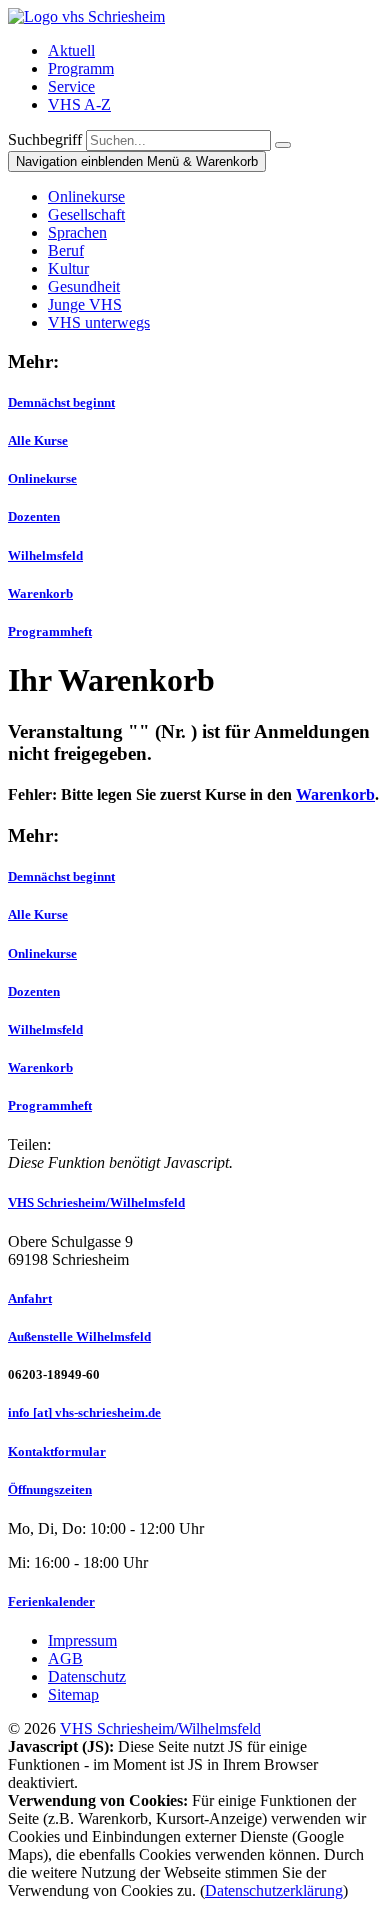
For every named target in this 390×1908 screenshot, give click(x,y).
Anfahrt (30, 1298)
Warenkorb (40, 593)
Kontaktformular (57, 1451)
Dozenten (34, 516)
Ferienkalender (51, 1601)
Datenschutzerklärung (274, 1890)
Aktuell (71, 50)
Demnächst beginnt (61, 402)
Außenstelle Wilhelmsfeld (79, 1336)
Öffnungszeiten (50, 1489)
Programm (81, 68)
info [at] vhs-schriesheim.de (84, 1412)
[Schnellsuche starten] (283, 145)
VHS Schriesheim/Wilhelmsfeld (96, 1202)
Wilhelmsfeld (45, 555)
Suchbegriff (45, 139)
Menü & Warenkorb (137, 161)
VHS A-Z (79, 104)
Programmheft (50, 631)
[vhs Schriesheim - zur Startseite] (86, 16)
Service (71, 86)
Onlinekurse (42, 478)
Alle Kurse (38, 440)
